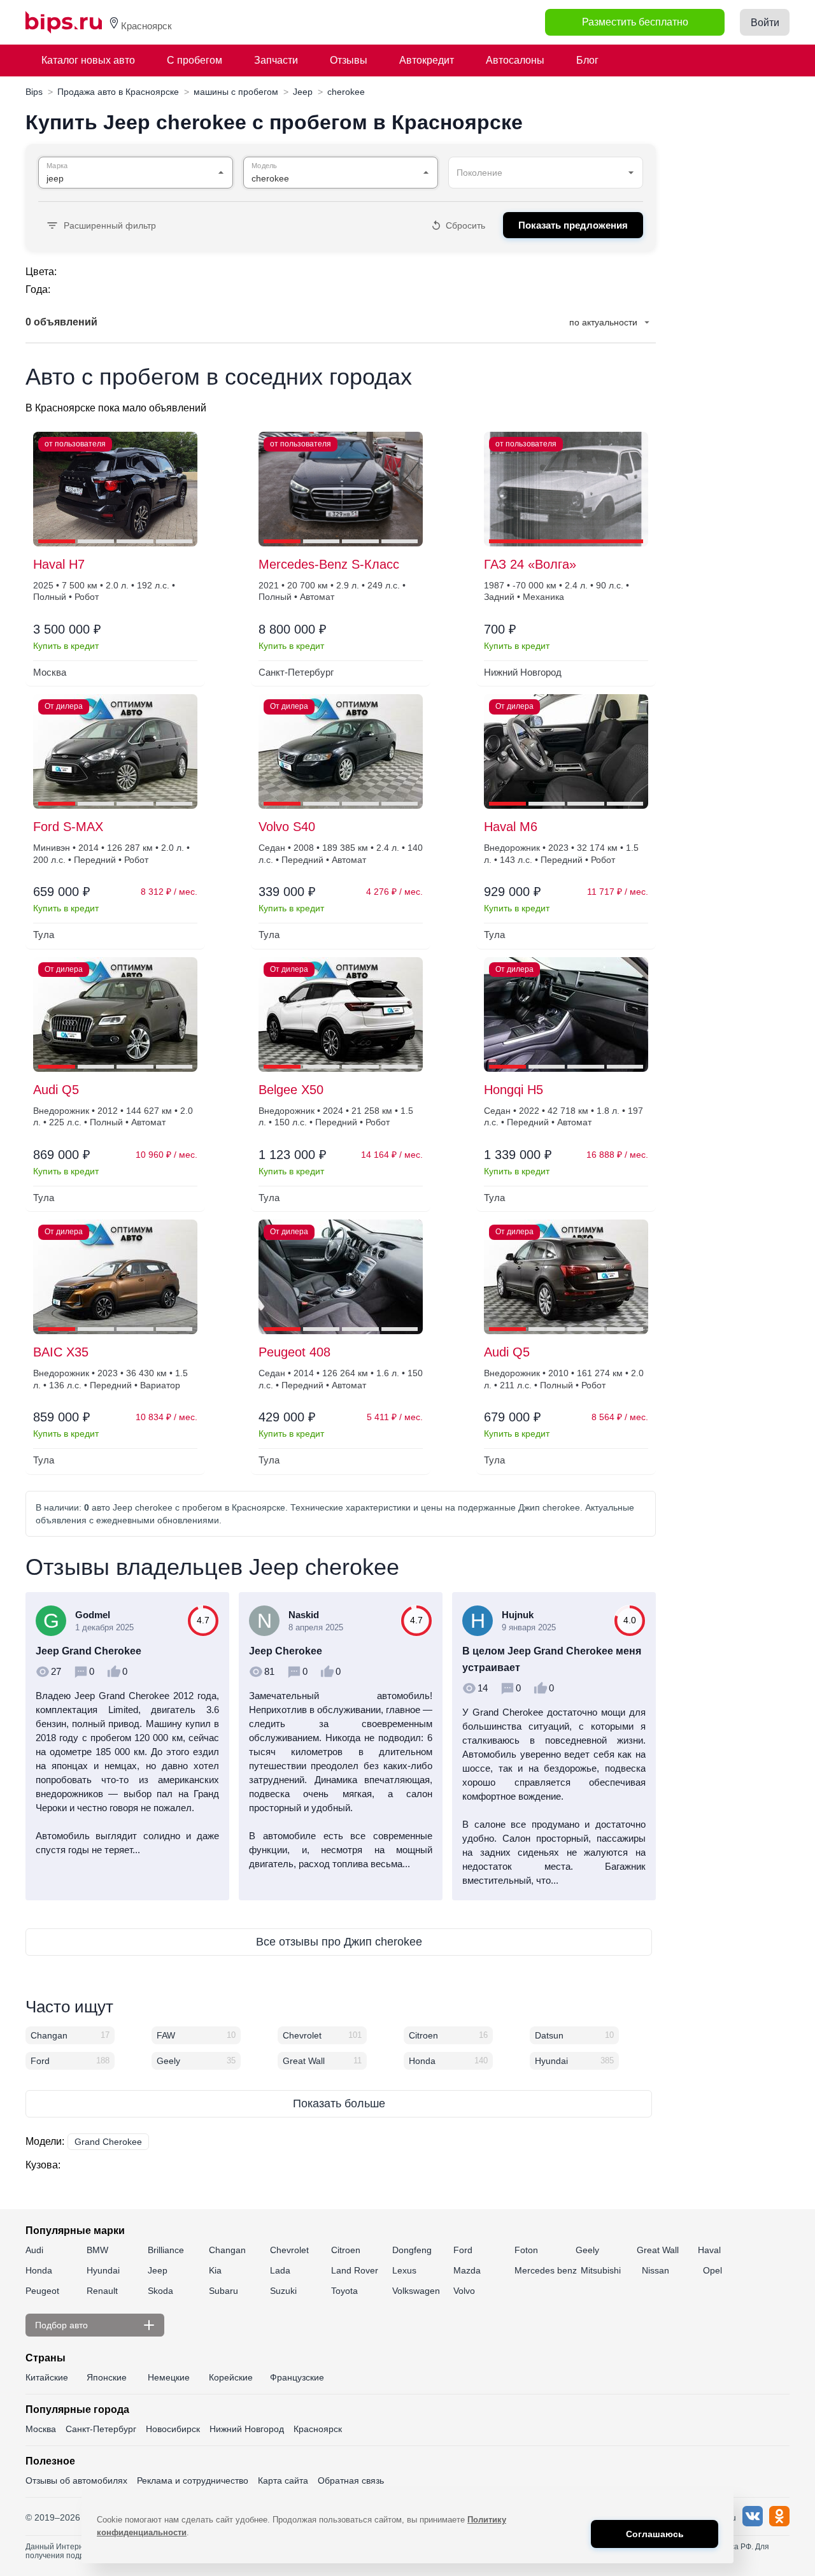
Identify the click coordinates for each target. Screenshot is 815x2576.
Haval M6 (511, 827)
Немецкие (169, 2377)
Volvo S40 (287, 827)
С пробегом (195, 60)
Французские (297, 2377)
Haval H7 (59, 564)
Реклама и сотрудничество (193, 2480)
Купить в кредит (66, 646)
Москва (41, 2429)
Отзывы (349, 60)
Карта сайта (283, 2480)
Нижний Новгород (247, 2429)
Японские (107, 2377)
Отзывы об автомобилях (76, 2480)
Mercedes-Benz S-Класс (329, 564)
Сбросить (465, 225)
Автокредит (427, 60)
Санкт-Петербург (101, 2429)
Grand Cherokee (108, 2142)
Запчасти (276, 60)
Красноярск (318, 2429)
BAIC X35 (61, 1352)
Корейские (231, 2377)
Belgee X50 (291, 1090)
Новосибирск (173, 2429)
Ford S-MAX (68, 827)
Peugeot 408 (294, 1352)
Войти (765, 23)
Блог (587, 60)
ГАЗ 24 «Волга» (530, 564)
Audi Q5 (56, 1090)
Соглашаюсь (655, 2534)
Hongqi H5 (514, 1090)
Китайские (47, 2377)
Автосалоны (515, 60)
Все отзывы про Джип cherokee (339, 1942)
